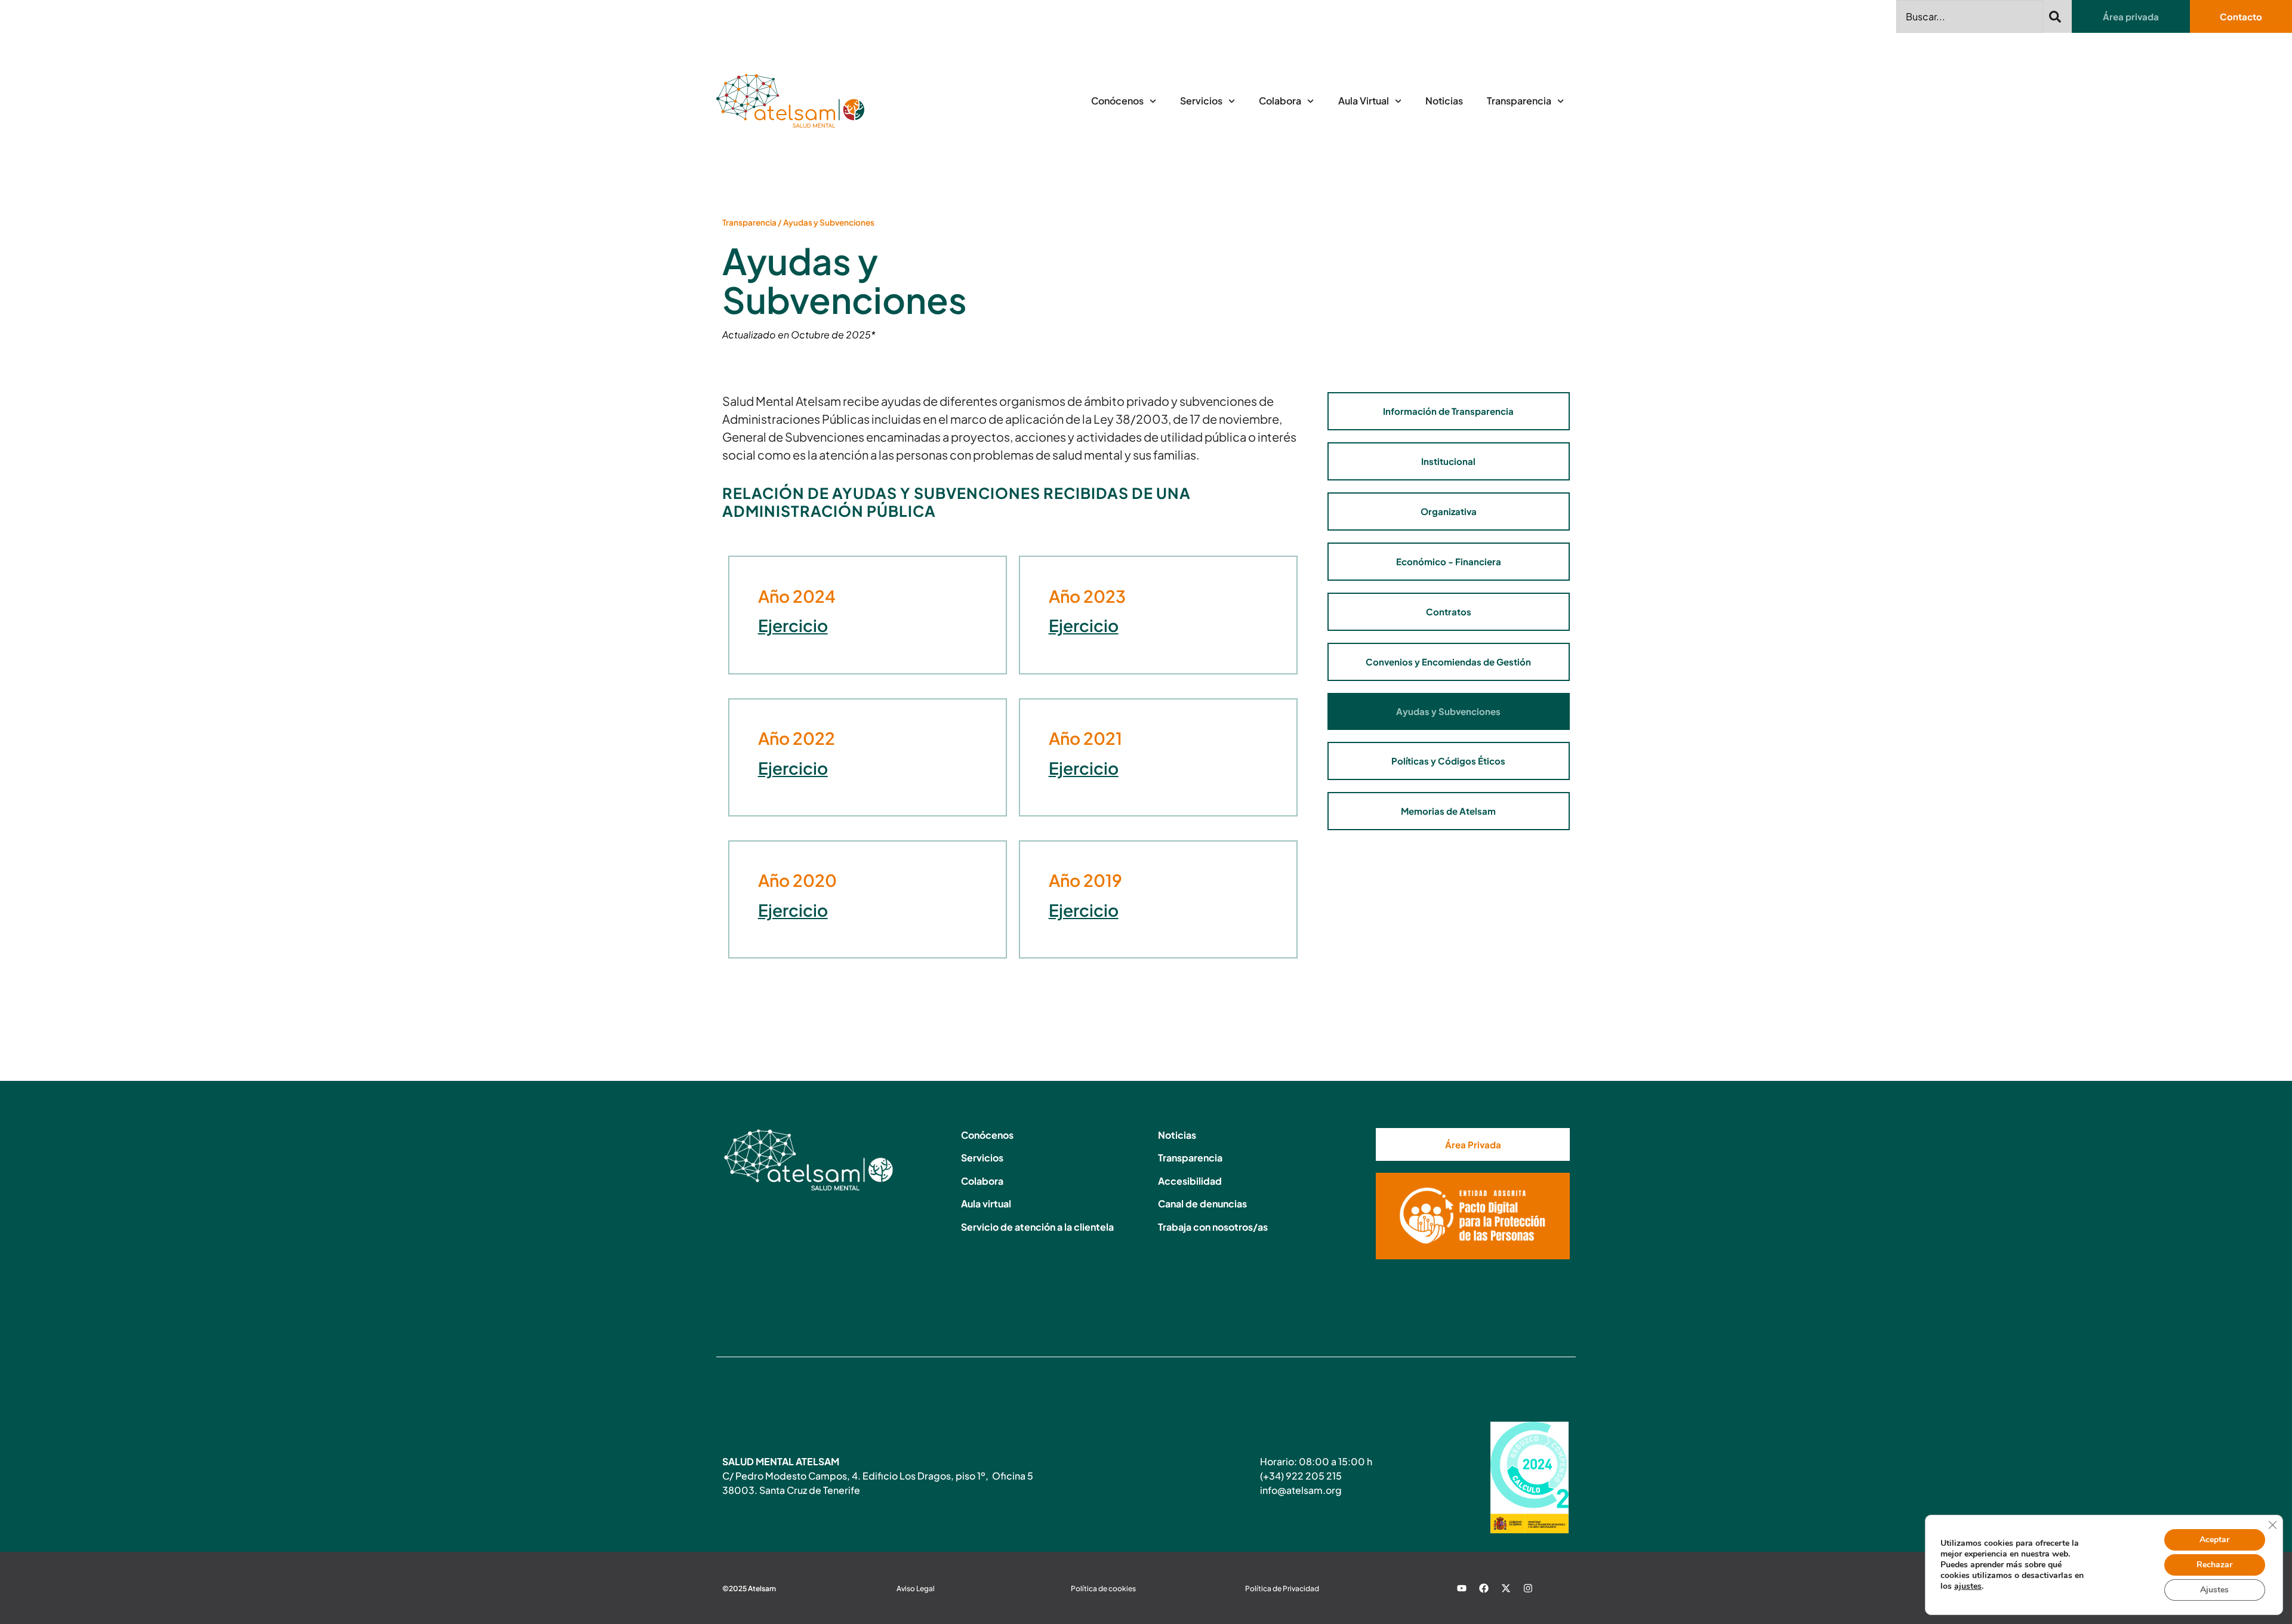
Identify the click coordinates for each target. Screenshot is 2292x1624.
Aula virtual (986, 1204)
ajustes (1968, 1586)
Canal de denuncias (1202, 1204)
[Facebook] (1484, 1588)
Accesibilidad (1190, 1181)
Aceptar (2214, 1540)
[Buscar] (2057, 16)
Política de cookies (1103, 1588)
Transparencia (1519, 101)
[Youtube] (1462, 1588)
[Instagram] (1528, 1588)
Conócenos (1117, 101)
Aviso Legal (916, 1588)
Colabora (1280, 101)
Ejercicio (793, 625)
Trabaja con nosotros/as (1213, 1227)
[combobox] (1970, 16)
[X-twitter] (1506, 1588)
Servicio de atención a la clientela (1037, 1227)
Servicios (1201, 101)
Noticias (1444, 101)
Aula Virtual (1364, 101)
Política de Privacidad (1282, 1588)
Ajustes (2214, 1590)
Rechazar (2214, 1565)
